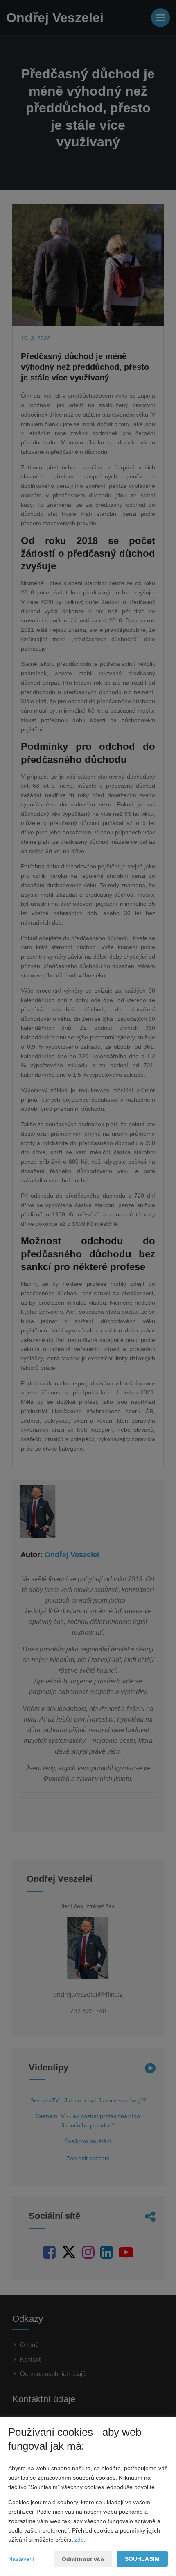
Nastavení (21, 2559)
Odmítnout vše (83, 2559)
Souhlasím (142, 2559)
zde (79, 2540)
